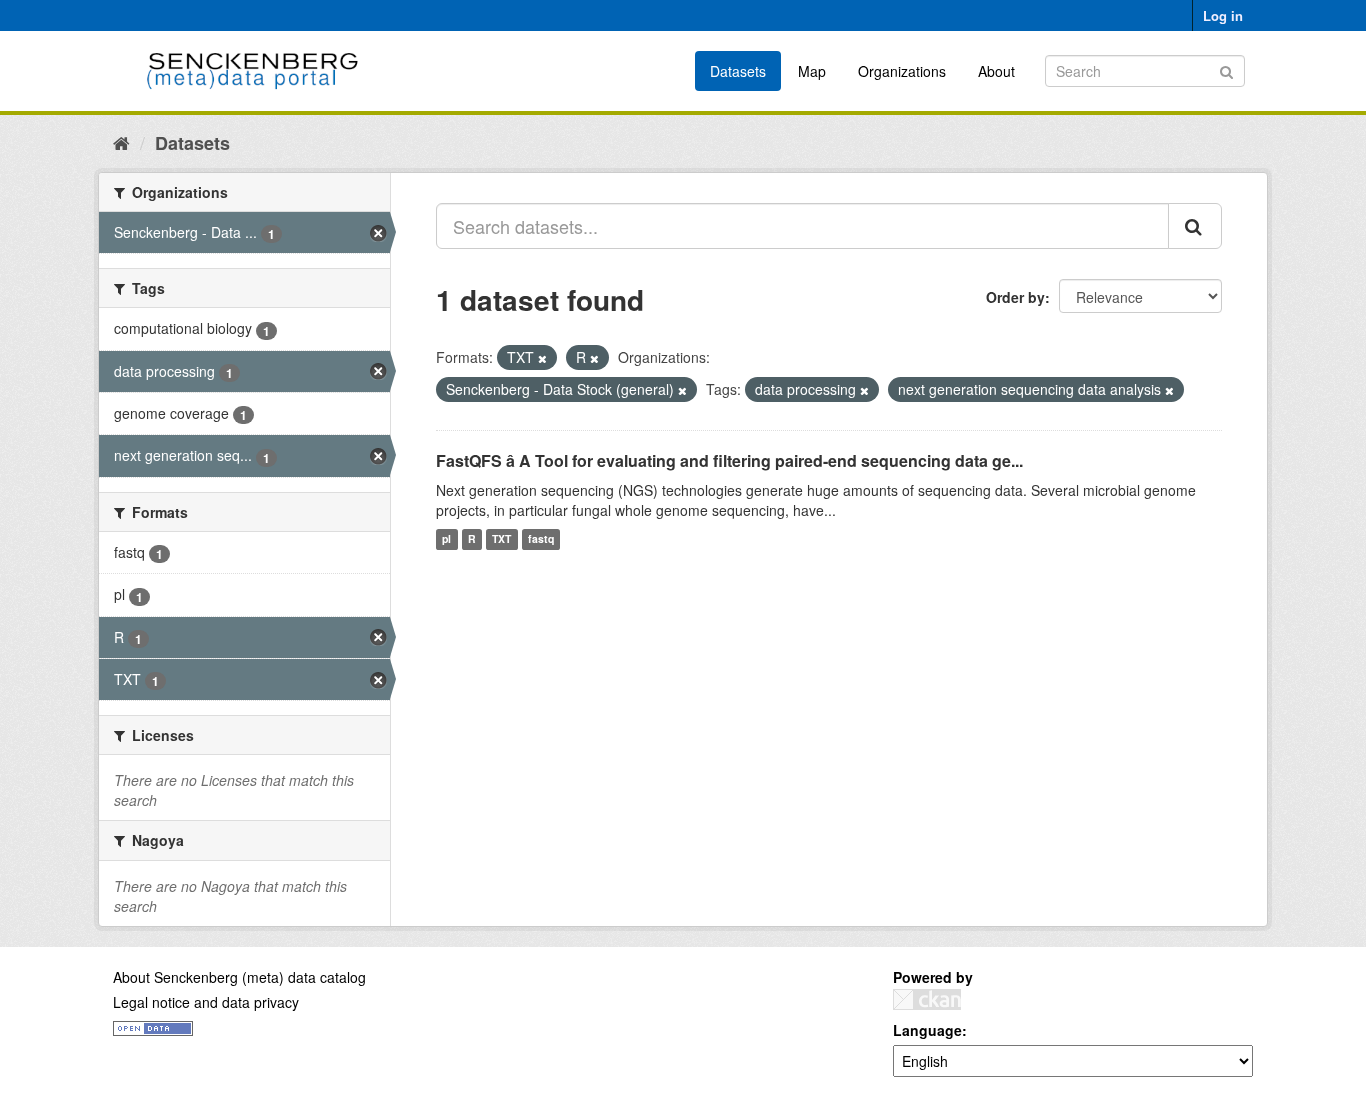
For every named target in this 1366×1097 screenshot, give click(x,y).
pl (446, 539)
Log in (1223, 15)
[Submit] (1226, 69)
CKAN (927, 999)
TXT (501, 539)
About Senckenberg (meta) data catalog (239, 977)
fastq (541, 539)
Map (812, 71)
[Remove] (542, 358)
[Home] (121, 142)
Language (927, 1030)
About (996, 71)
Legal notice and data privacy (206, 1002)
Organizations (902, 71)
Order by (1015, 297)
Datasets (738, 71)
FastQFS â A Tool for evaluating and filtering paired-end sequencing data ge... (729, 460)
